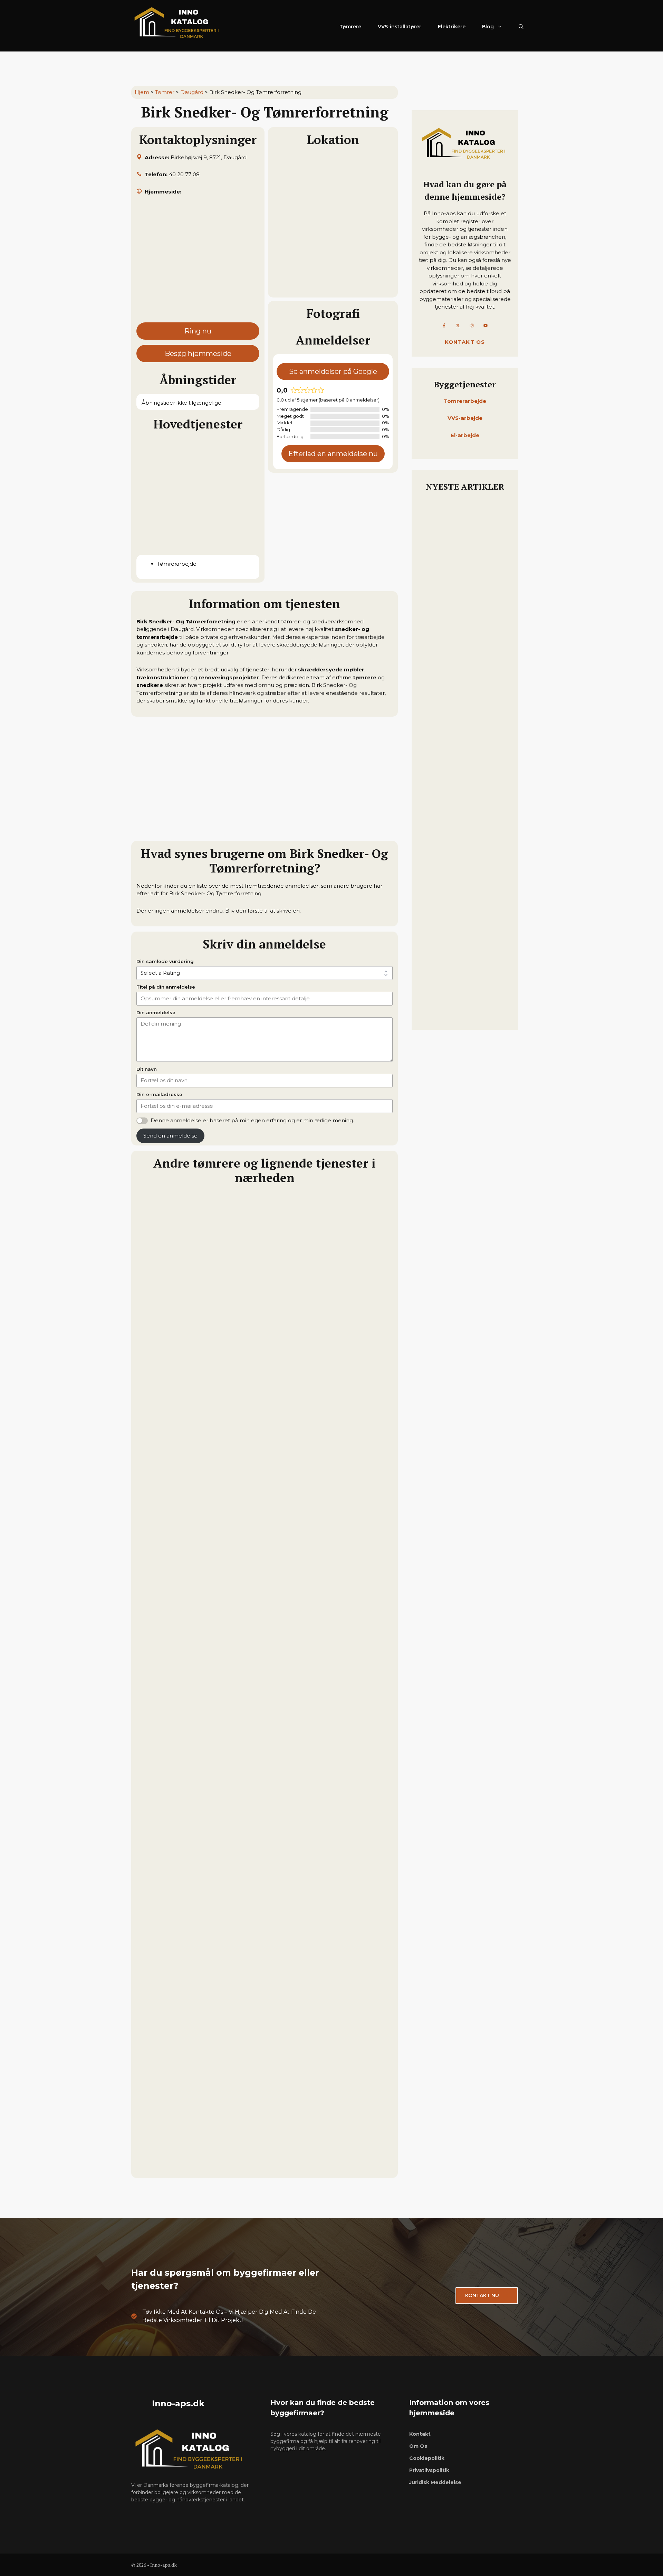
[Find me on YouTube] (486, 325)
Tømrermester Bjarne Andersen (185, 1348)
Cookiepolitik (427, 2458)
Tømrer (165, 92)
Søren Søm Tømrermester (176, 2167)
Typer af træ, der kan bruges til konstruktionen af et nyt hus (462, 582)
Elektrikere (452, 27)
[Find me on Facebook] (444, 325)
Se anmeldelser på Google (333, 371)
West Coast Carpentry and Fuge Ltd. (192, 2003)
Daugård (192, 92)
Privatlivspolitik (429, 2470)
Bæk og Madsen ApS (167, 1511)
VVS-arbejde (465, 418)
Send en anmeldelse (170, 1136)
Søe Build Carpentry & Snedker (184, 1839)
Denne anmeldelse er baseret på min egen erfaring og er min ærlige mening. (252, 1120)
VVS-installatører (400, 27)
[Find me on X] (458, 325)
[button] (521, 27)
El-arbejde (465, 435)
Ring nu (198, 331)
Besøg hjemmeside (198, 353)
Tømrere (350, 27)
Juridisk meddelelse (435, 2482)
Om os (418, 2446)
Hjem (142, 92)
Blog (488, 27)
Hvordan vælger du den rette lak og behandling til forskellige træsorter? (463, 790)
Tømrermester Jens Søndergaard (187, 1675)
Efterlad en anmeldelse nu (333, 454)
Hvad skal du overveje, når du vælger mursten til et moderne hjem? (464, 921)
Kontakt (420, 2434)
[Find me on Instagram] (472, 325)
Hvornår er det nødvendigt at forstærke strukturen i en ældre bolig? (464, 689)
